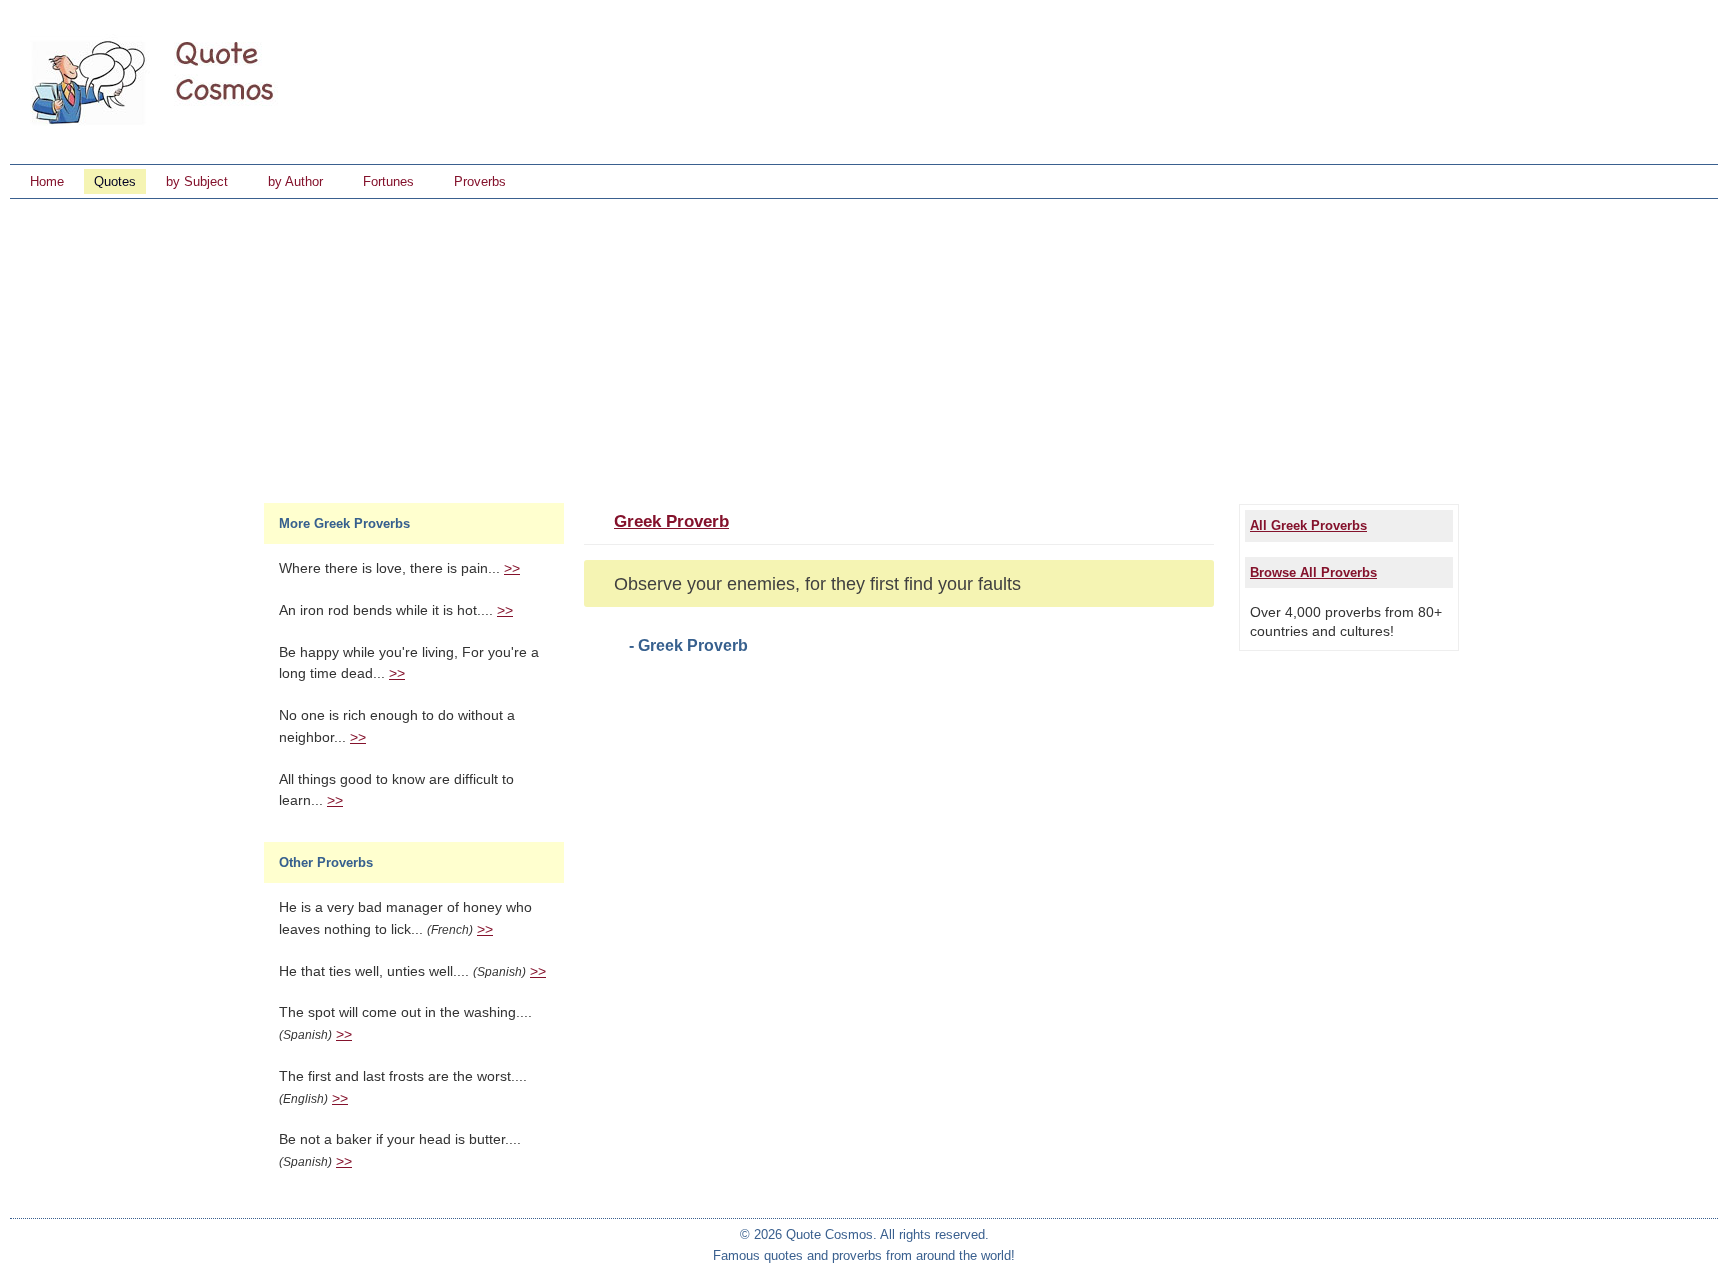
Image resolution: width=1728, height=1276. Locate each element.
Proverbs (480, 181)
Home (47, 181)
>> (512, 568)
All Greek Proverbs (1308, 525)
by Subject (197, 181)
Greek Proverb (671, 521)
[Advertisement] (864, 349)
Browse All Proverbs (1313, 572)
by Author (295, 181)
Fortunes (388, 181)
